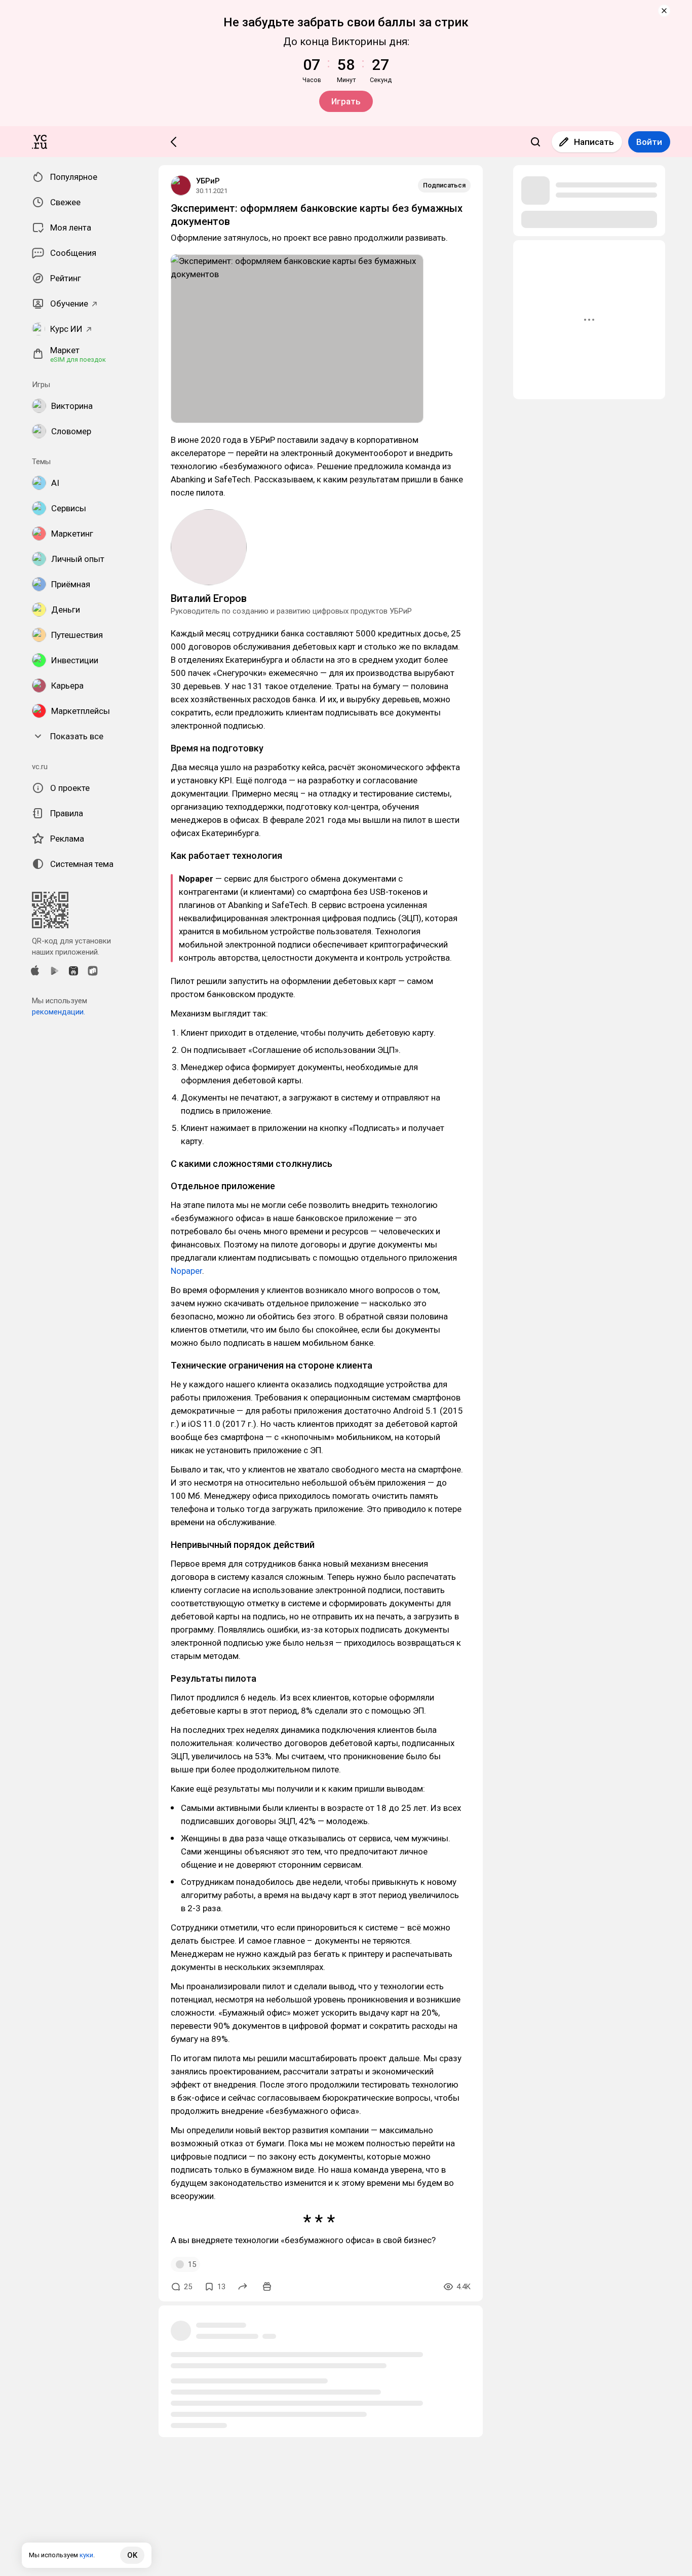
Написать (594, 142)
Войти (649, 142)
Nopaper (186, 1271)
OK (132, 2555)
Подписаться (444, 185)
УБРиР (208, 181)
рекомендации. (59, 1012)
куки (86, 2555)
